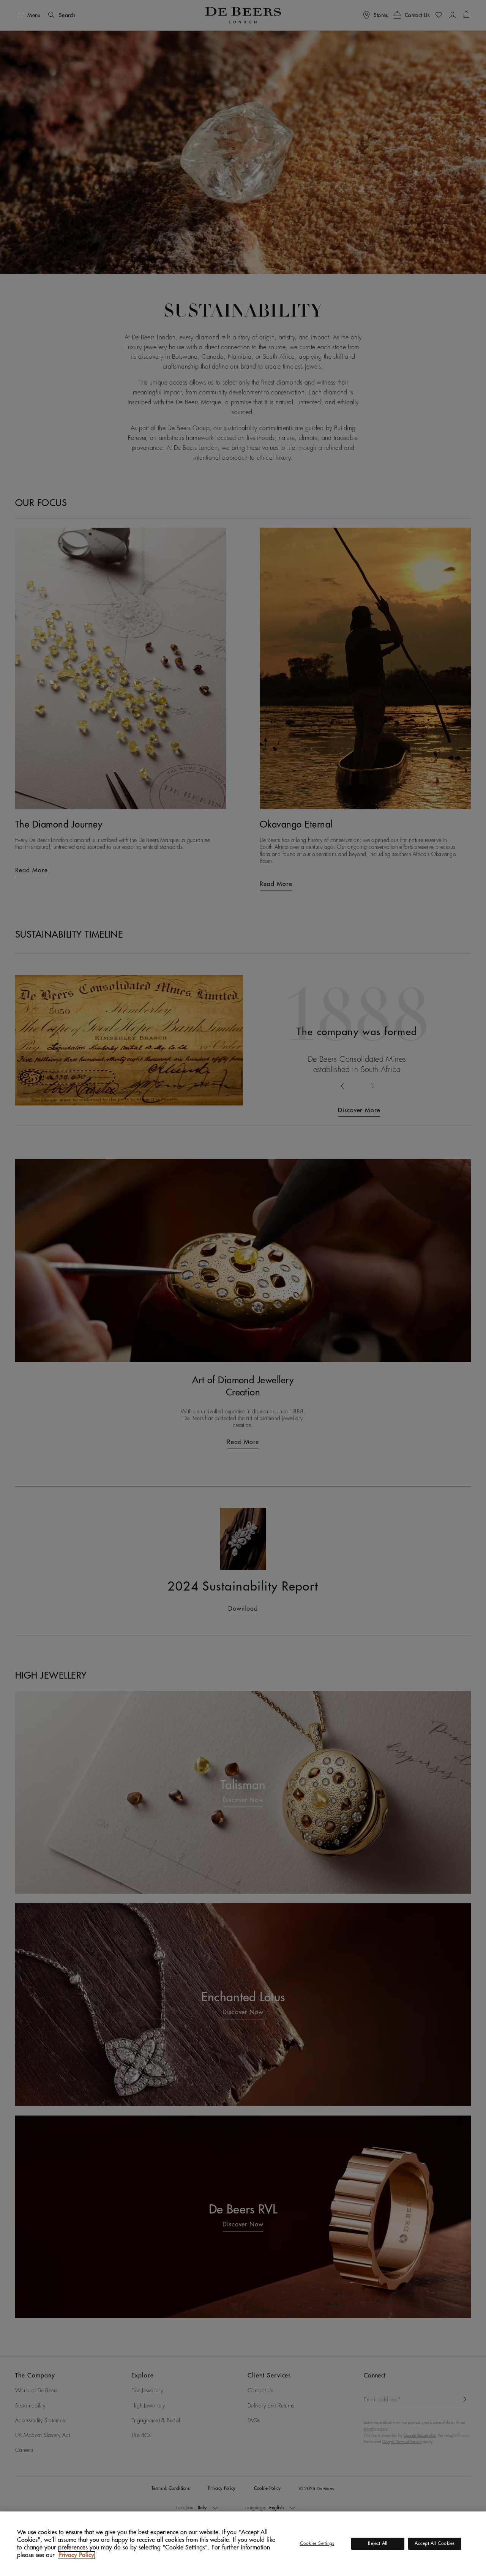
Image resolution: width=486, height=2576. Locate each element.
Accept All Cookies (435, 2543)
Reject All (378, 2543)
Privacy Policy (76, 2555)
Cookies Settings (317, 2543)
